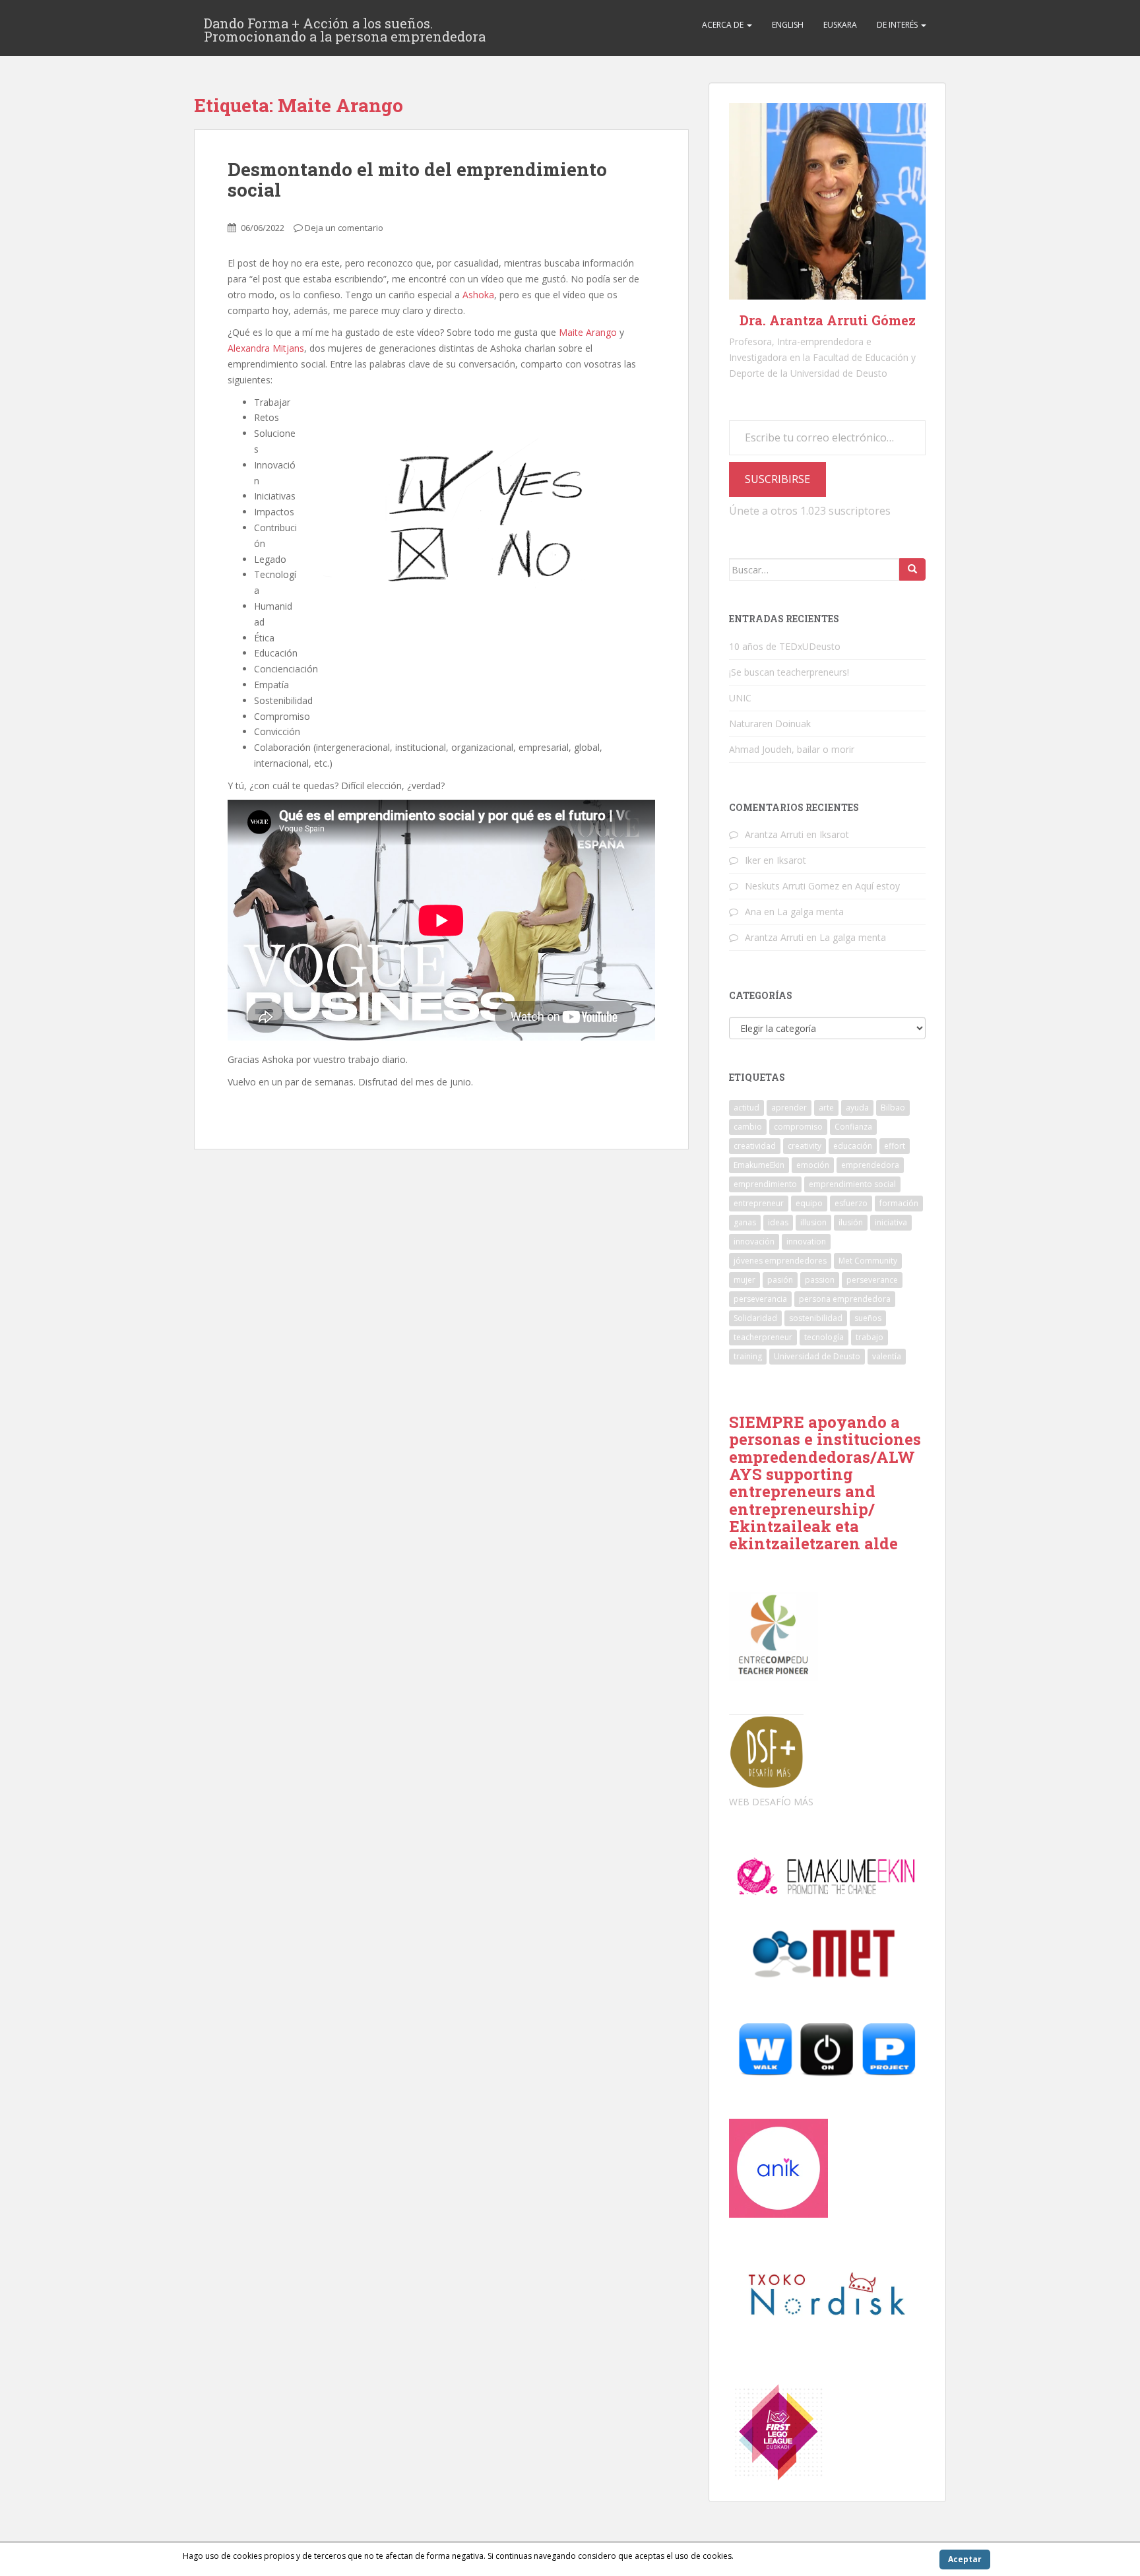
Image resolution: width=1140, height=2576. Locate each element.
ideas (778, 1222)
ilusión (851, 1222)
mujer (744, 1280)
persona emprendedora (845, 1299)
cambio (748, 1127)
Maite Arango (588, 332)
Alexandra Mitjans (266, 348)
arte (826, 1108)
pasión (780, 1280)
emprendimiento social (852, 1184)
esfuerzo (851, 1203)
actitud (746, 1108)
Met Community (868, 1261)
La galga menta (810, 912)
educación (853, 1146)
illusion (813, 1222)
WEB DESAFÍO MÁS (771, 1802)
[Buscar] (912, 569)
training (748, 1356)
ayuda (857, 1108)
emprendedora (870, 1165)
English (788, 25)
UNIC (740, 698)
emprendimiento (765, 1184)
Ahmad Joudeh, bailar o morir (792, 749)
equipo (809, 1203)
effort (895, 1146)
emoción (813, 1165)
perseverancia (760, 1299)
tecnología (824, 1337)
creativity (805, 1146)
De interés (898, 25)
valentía (887, 1356)
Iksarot (834, 834)
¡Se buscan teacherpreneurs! (789, 672)
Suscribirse (777, 479)
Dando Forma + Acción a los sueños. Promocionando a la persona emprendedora (345, 27)
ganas (745, 1222)
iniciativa (891, 1222)
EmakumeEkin (759, 1165)
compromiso (798, 1127)
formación (899, 1203)
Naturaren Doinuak (770, 724)
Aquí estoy (877, 886)
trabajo (870, 1337)
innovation (806, 1241)
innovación (754, 1241)
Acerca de (724, 25)
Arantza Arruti (774, 834)
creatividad (755, 1146)
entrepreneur (759, 1203)
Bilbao (893, 1108)
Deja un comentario (344, 228)
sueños (868, 1318)
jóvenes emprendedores (780, 1261)
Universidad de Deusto (817, 1356)
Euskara (840, 25)
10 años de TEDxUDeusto (785, 646)
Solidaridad (755, 1318)
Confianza (853, 1127)
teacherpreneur (763, 1337)
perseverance (872, 1280)
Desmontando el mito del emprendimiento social (417, 179)
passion (820, 1280)
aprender (789, 1108)
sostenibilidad (816, 1318)
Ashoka (478, 295)
